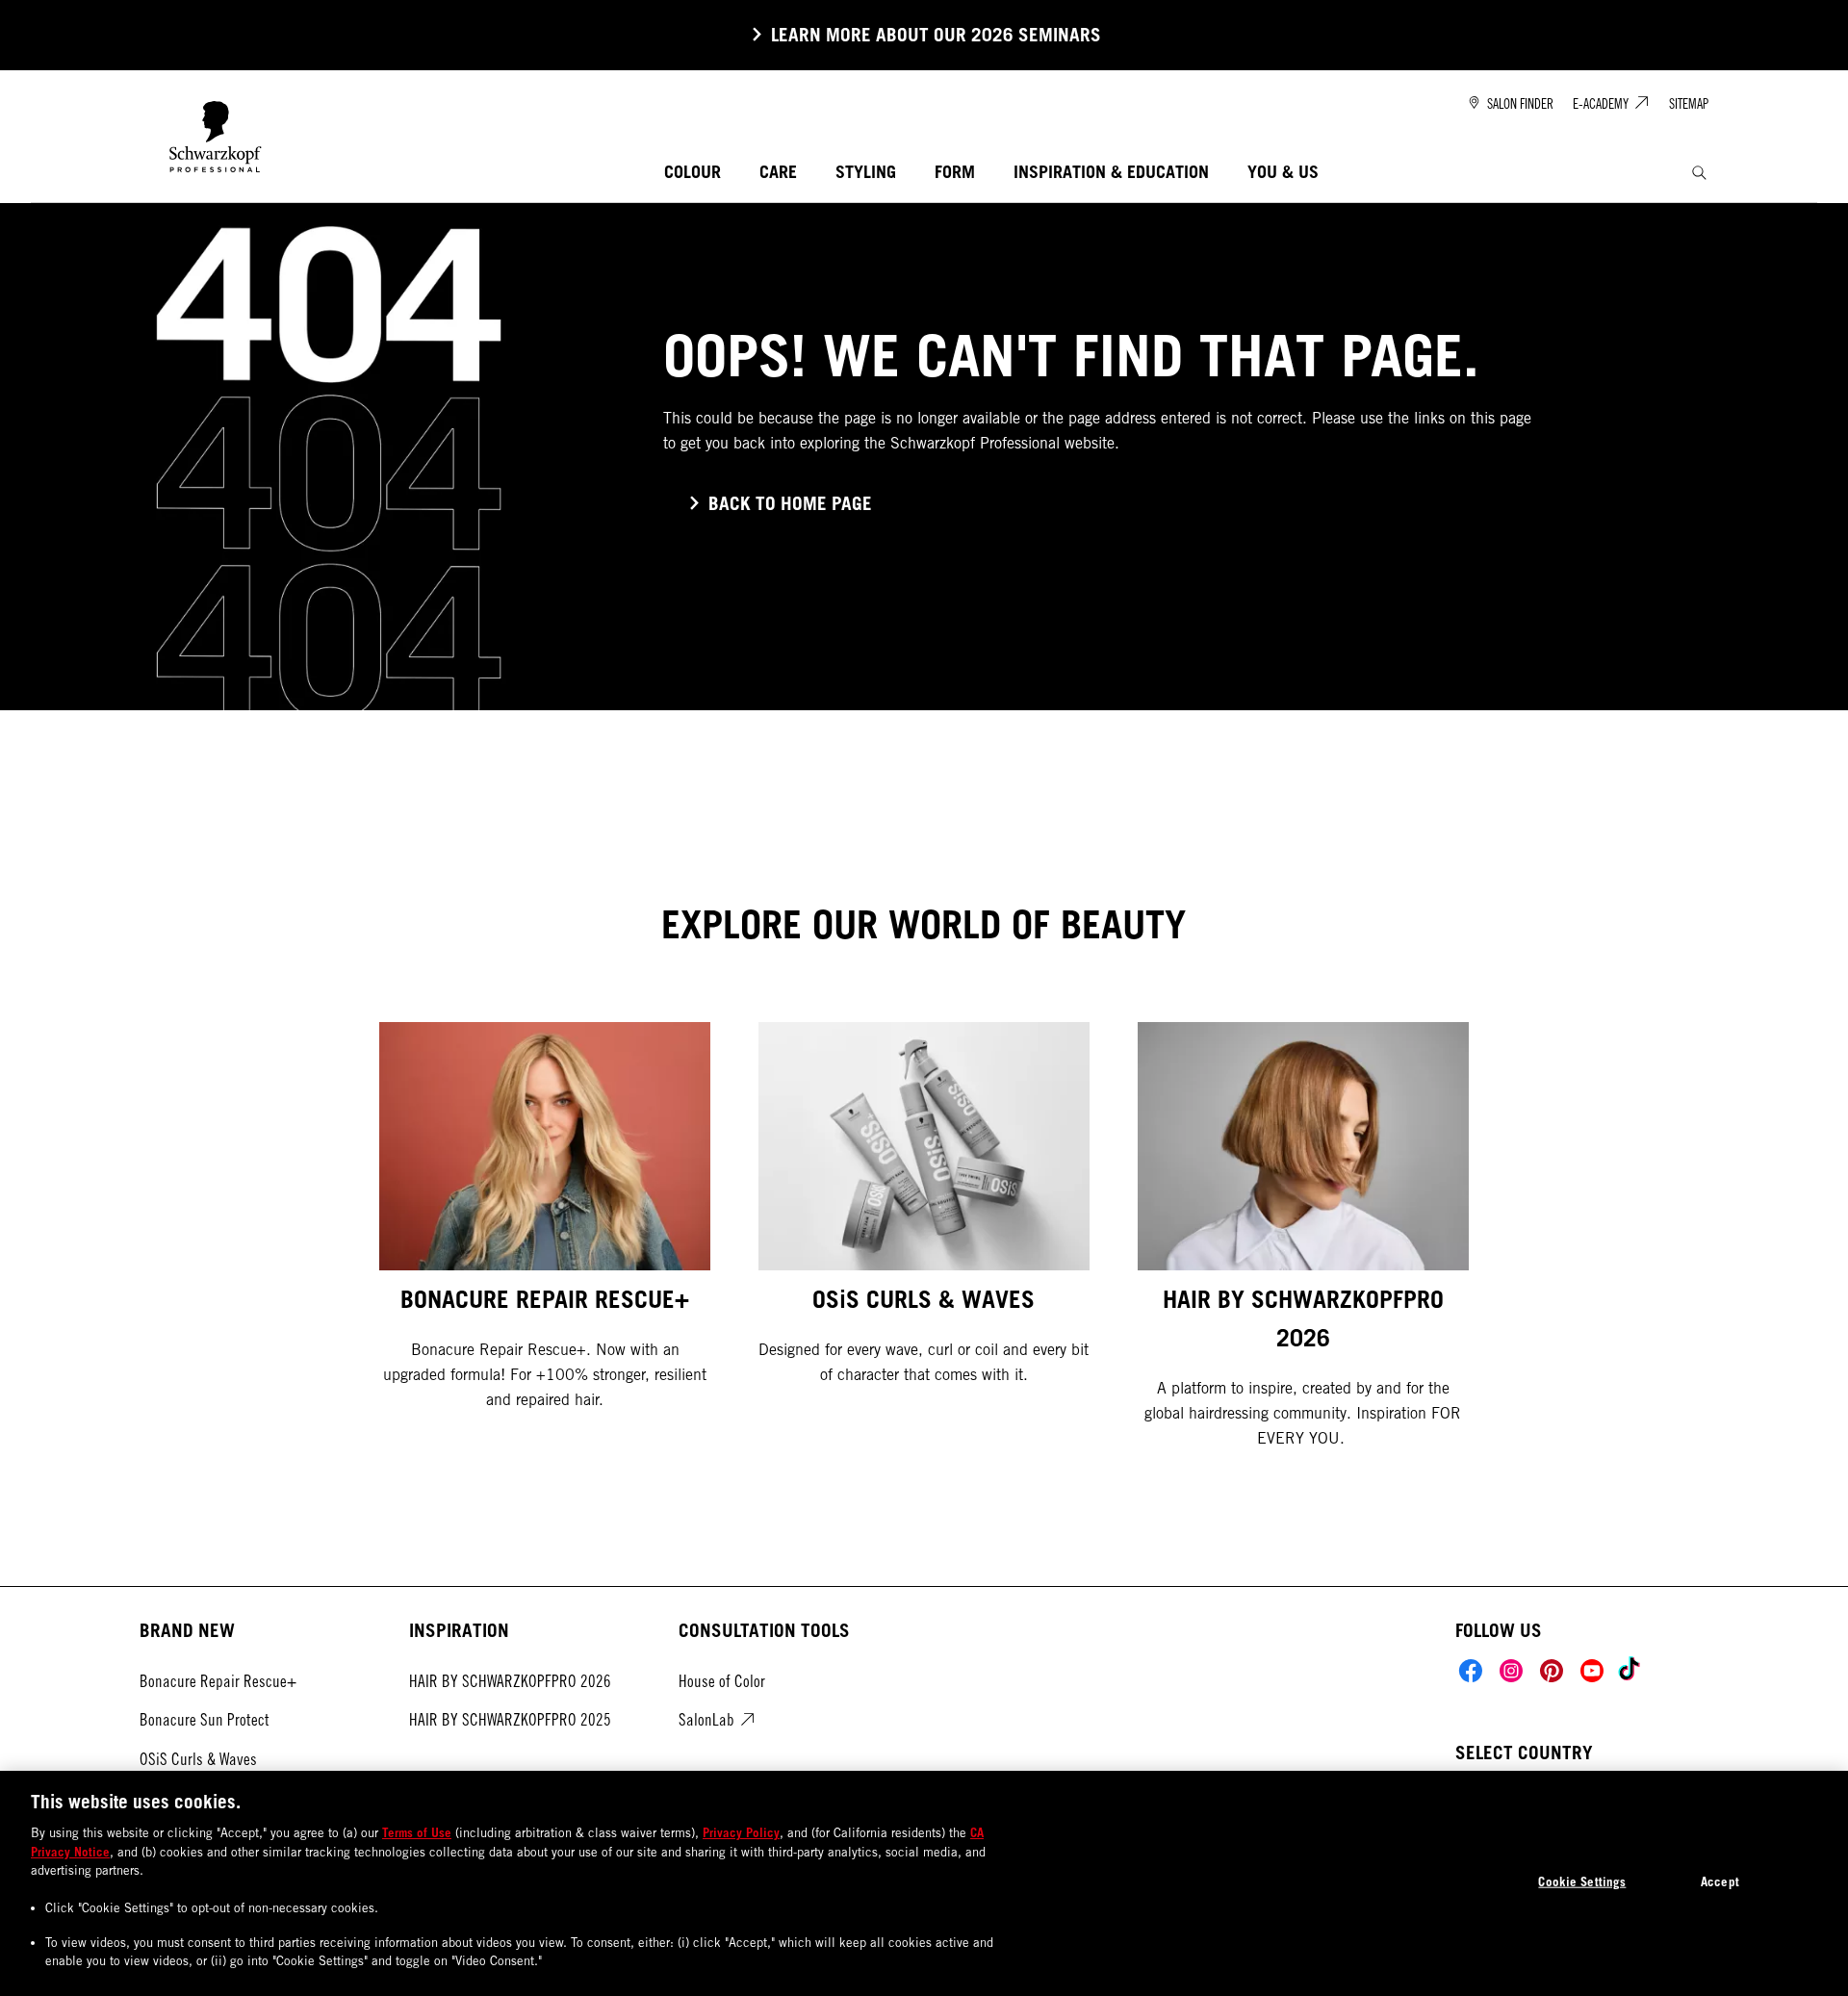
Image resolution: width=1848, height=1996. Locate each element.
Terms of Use (417, 1832)
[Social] (1471, 1671)
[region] (924, 1883)
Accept (1720, 1881)
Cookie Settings (1582, 1881)
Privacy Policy (741, 1832)
